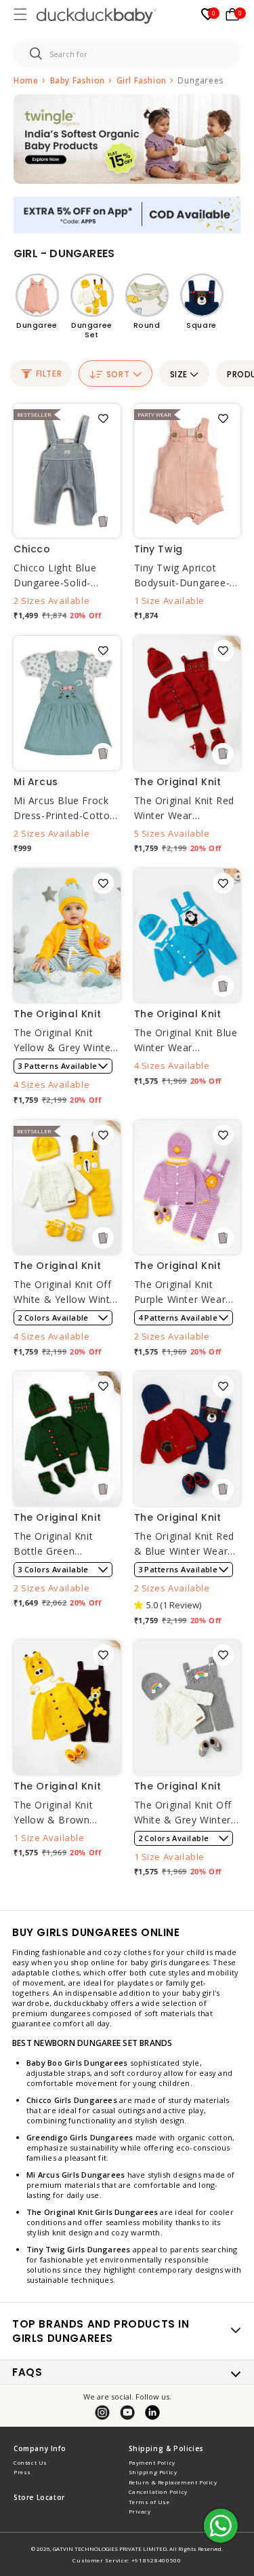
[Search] (36, 54)
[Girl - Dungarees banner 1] (127, 139)
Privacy (140, 2511)
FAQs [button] (27, 2372)
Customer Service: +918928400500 (127, 2560)
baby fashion (79, 80)
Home (26, 80)
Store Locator (39, 2497)
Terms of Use (149, 2502)
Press (22, 2472)
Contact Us (30, 2462)
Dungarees (200, 80)
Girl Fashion (143, 80)
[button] (22, 16)
